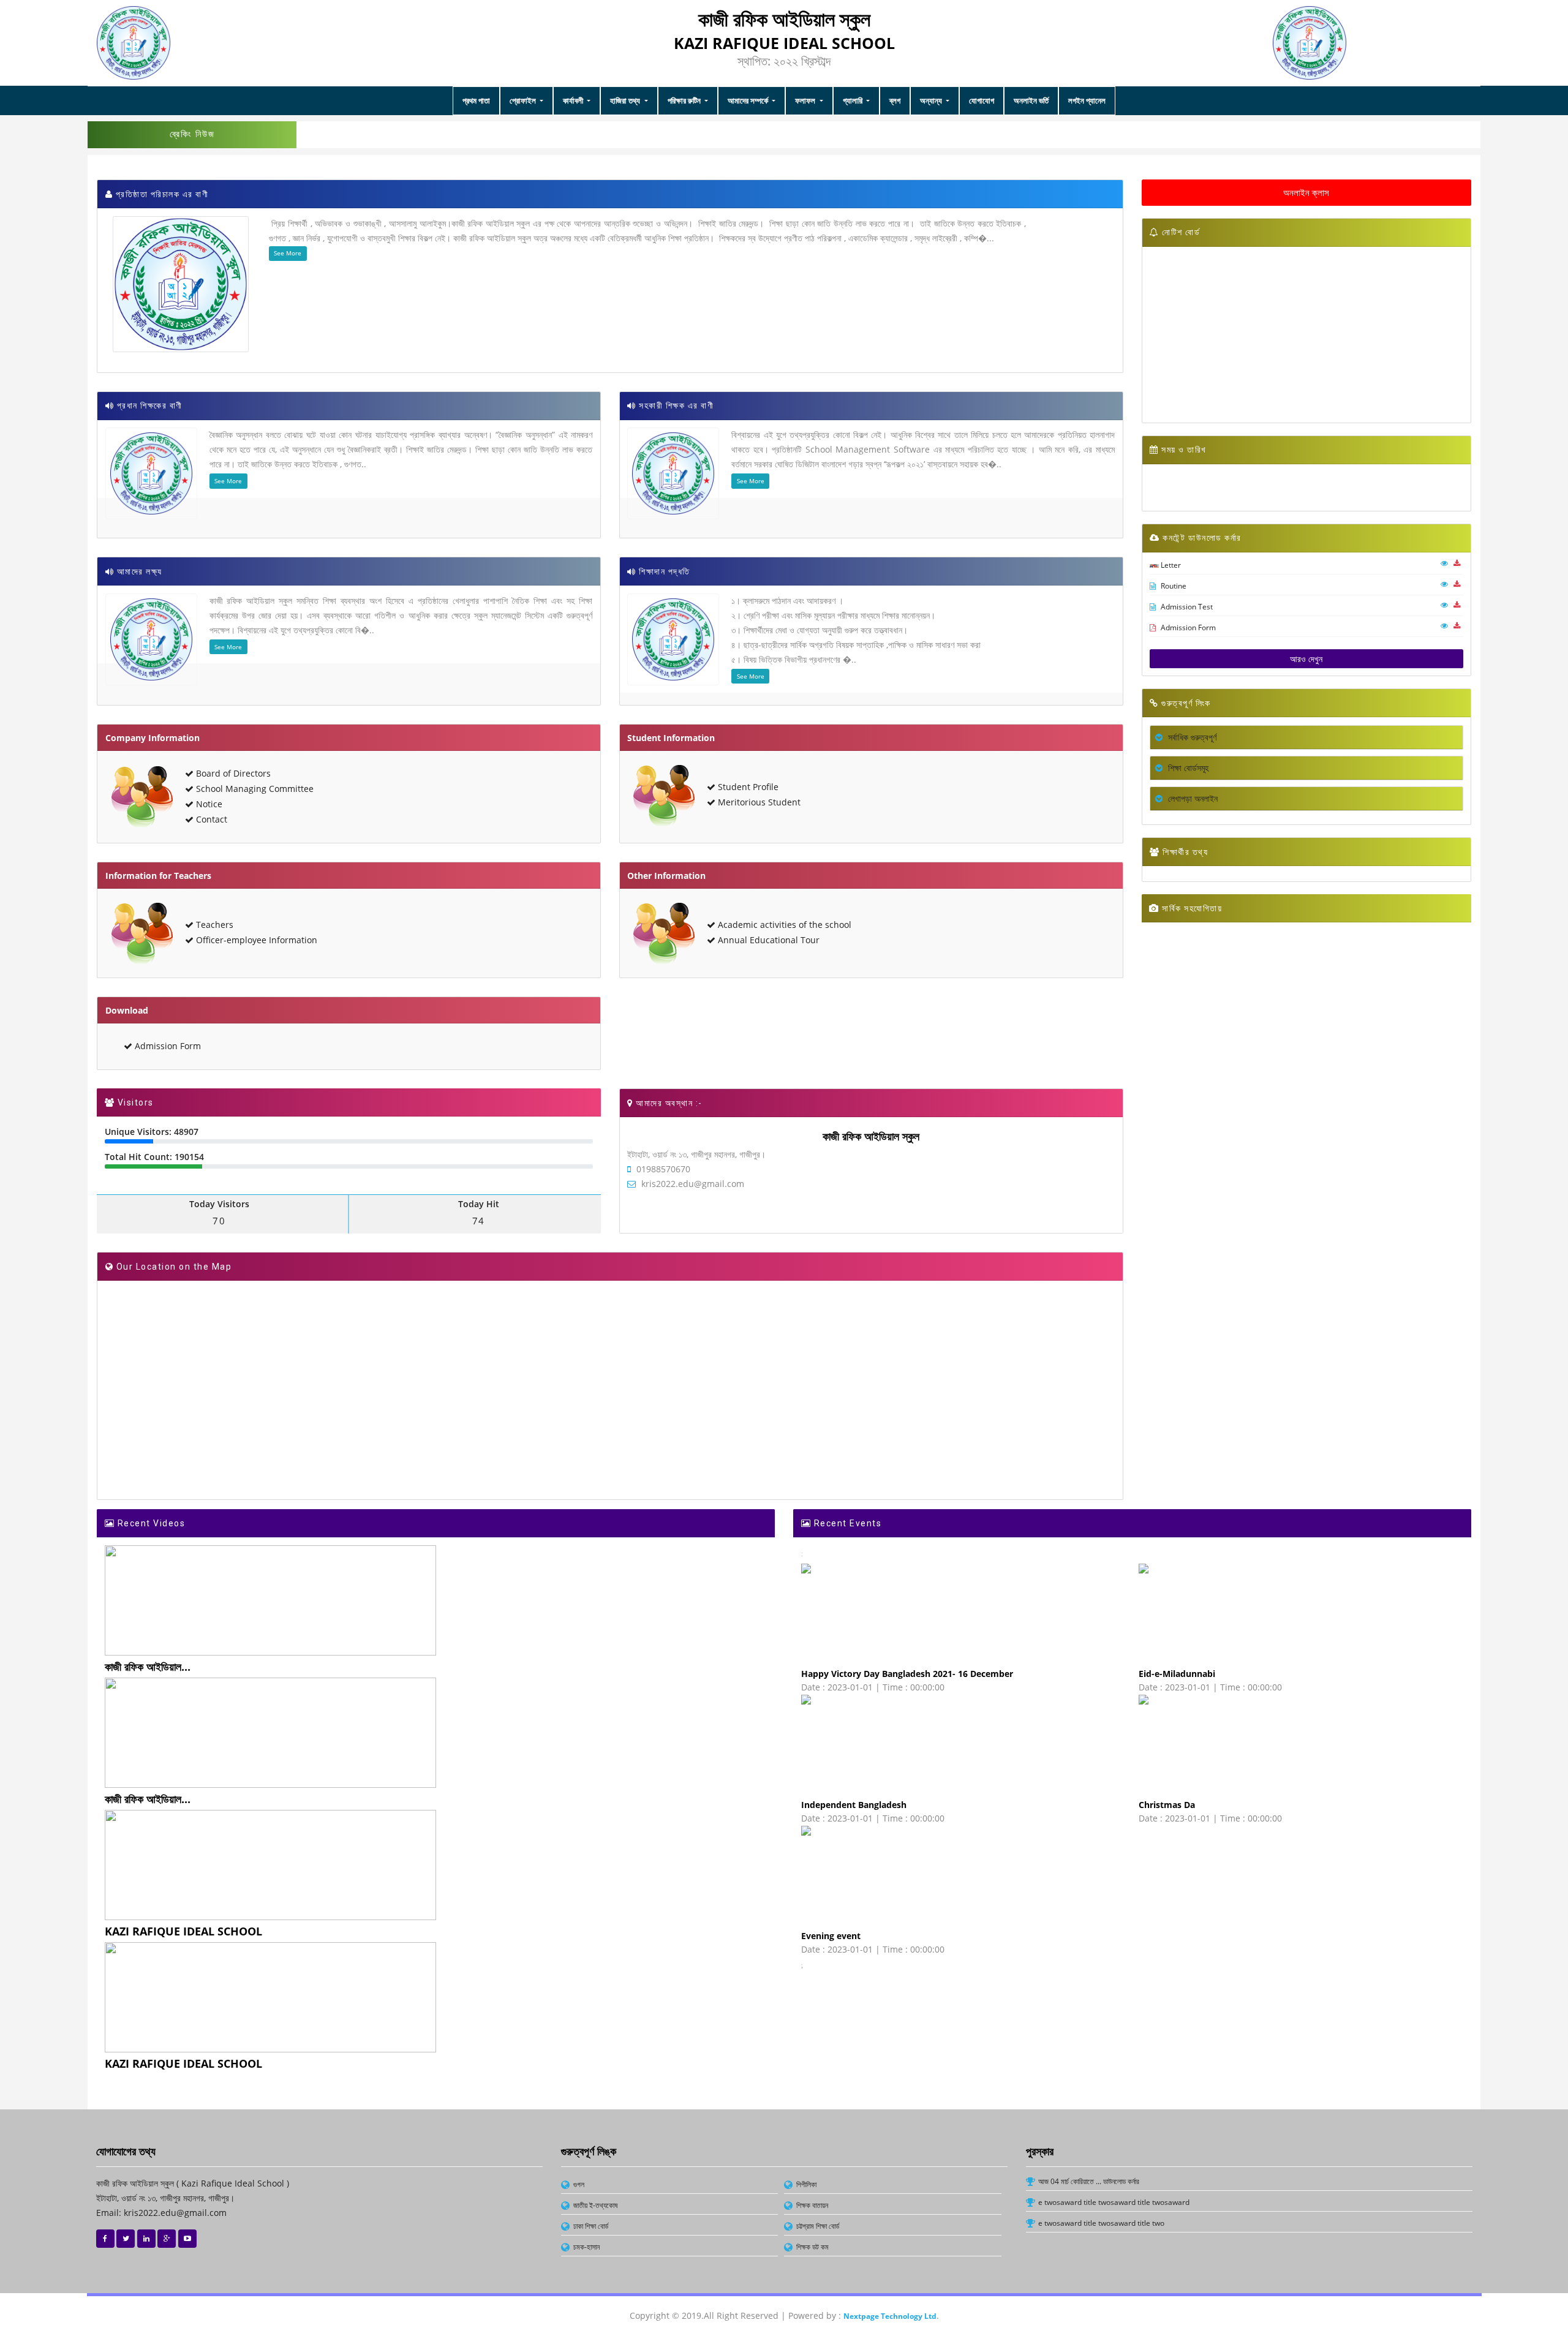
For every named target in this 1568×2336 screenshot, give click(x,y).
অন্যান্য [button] (932, 100)
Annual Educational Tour (767, 940)
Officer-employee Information (255, 940)
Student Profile (747, 787)
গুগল (579, 2184)
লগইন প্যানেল (1087, 100)
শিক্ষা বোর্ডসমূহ (1187, 768)
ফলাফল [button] (806, 100)
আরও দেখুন (1306, 659)
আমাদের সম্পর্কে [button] (749, 100)
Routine (1173, 586)
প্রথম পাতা (476, 100)
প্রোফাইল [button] (524, 100)
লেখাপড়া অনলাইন (1192, 798)
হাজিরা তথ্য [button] (626, 100)
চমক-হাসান (586, 2247)
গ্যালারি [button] (854, 100)
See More (288, 253)
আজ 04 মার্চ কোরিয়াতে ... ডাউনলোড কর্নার (1089, 2181)
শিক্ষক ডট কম (812, 2247)
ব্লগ (895, 100)
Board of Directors (232, 773)
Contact (210, 819)
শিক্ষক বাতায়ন (812, 2205)
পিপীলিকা (806, 2184)
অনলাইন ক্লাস (1306, 192)
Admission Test (1186, 607)
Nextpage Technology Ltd (890, 2316)
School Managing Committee (254, 789)
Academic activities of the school (783, 925)
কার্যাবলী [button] (574, 100)
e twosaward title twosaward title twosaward (1114, 2202)
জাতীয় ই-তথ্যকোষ (595, 2205)
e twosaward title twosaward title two (1101, 2223)
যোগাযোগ (982, 100)
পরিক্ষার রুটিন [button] (685, 100)
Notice (208, 804)
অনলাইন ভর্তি (1031, 100)
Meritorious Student (758, 802)
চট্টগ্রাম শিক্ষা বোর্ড (818, 2226)
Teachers (213, 925)
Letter (1170, 565)
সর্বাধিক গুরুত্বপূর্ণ (1191, 737)
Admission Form (167, 1046)
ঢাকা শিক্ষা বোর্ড (591, 2226)
